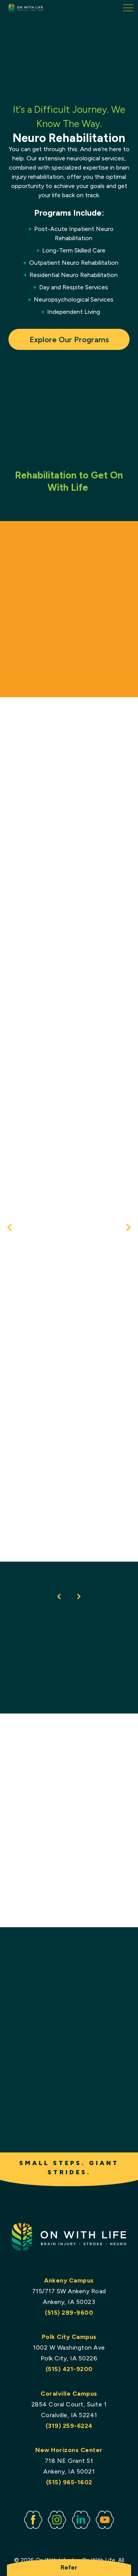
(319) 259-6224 (69, 2426)
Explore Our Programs (69, 340)
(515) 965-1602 (69, 2482)
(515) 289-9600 (69, 2313)
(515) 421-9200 (69, 2369)
